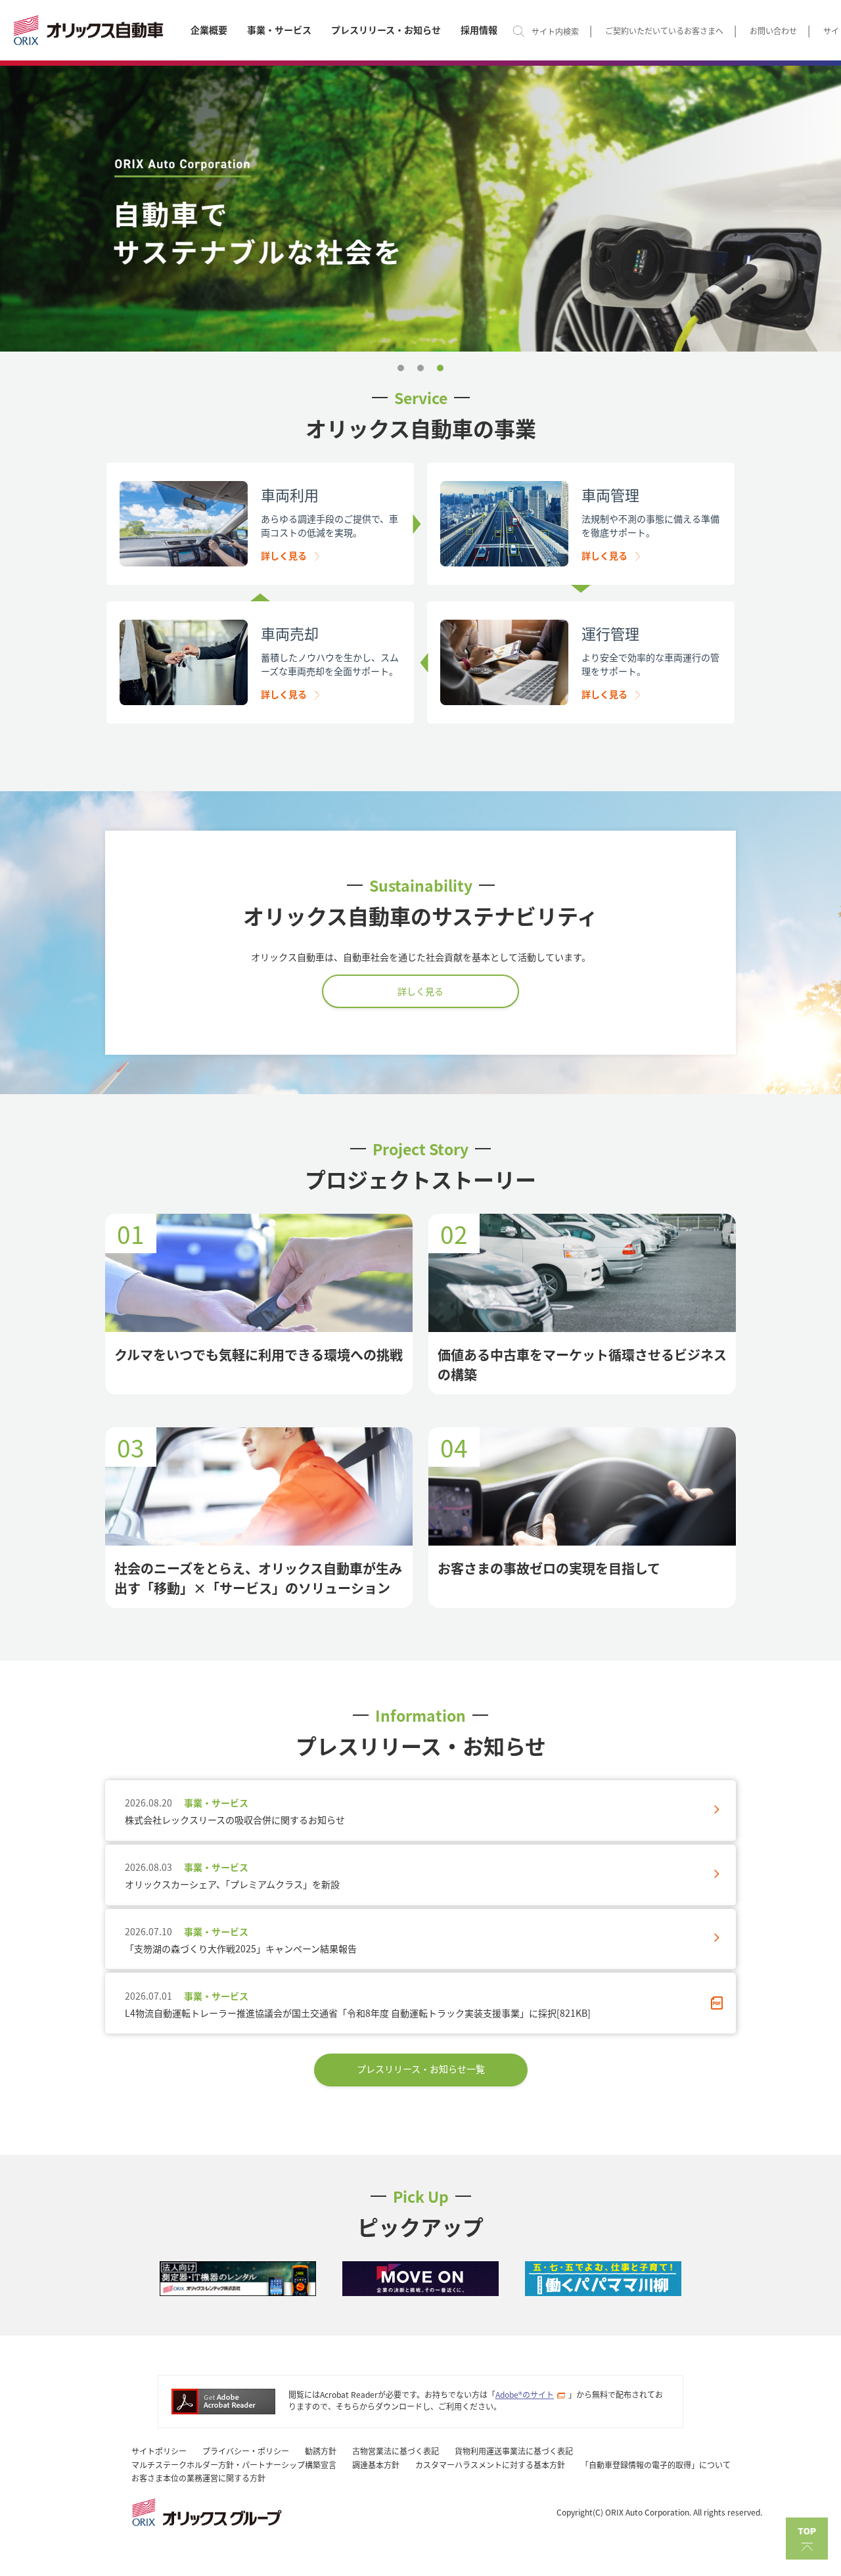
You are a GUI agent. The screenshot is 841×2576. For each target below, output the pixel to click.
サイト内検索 (555, 31)
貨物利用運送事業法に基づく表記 (514, 2451)
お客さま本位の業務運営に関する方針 (198, 2478)
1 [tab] (401, 368)
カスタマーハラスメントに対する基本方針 (490, 2465)
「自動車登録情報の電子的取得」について (656, 2465)
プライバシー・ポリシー (246, 2451)
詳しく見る (284, 555)
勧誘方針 (321, 2451)
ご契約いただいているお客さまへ (664, 31)
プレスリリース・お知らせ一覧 (421, 2069)
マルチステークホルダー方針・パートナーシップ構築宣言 (234, 2465)
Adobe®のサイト (525, 2394)
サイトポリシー (159, 2451)
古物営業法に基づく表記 (396, 2451)
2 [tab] (420, 368)
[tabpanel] (420, 209)
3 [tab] (440, 368)
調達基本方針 (376, 2465)
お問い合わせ (773, 31)
